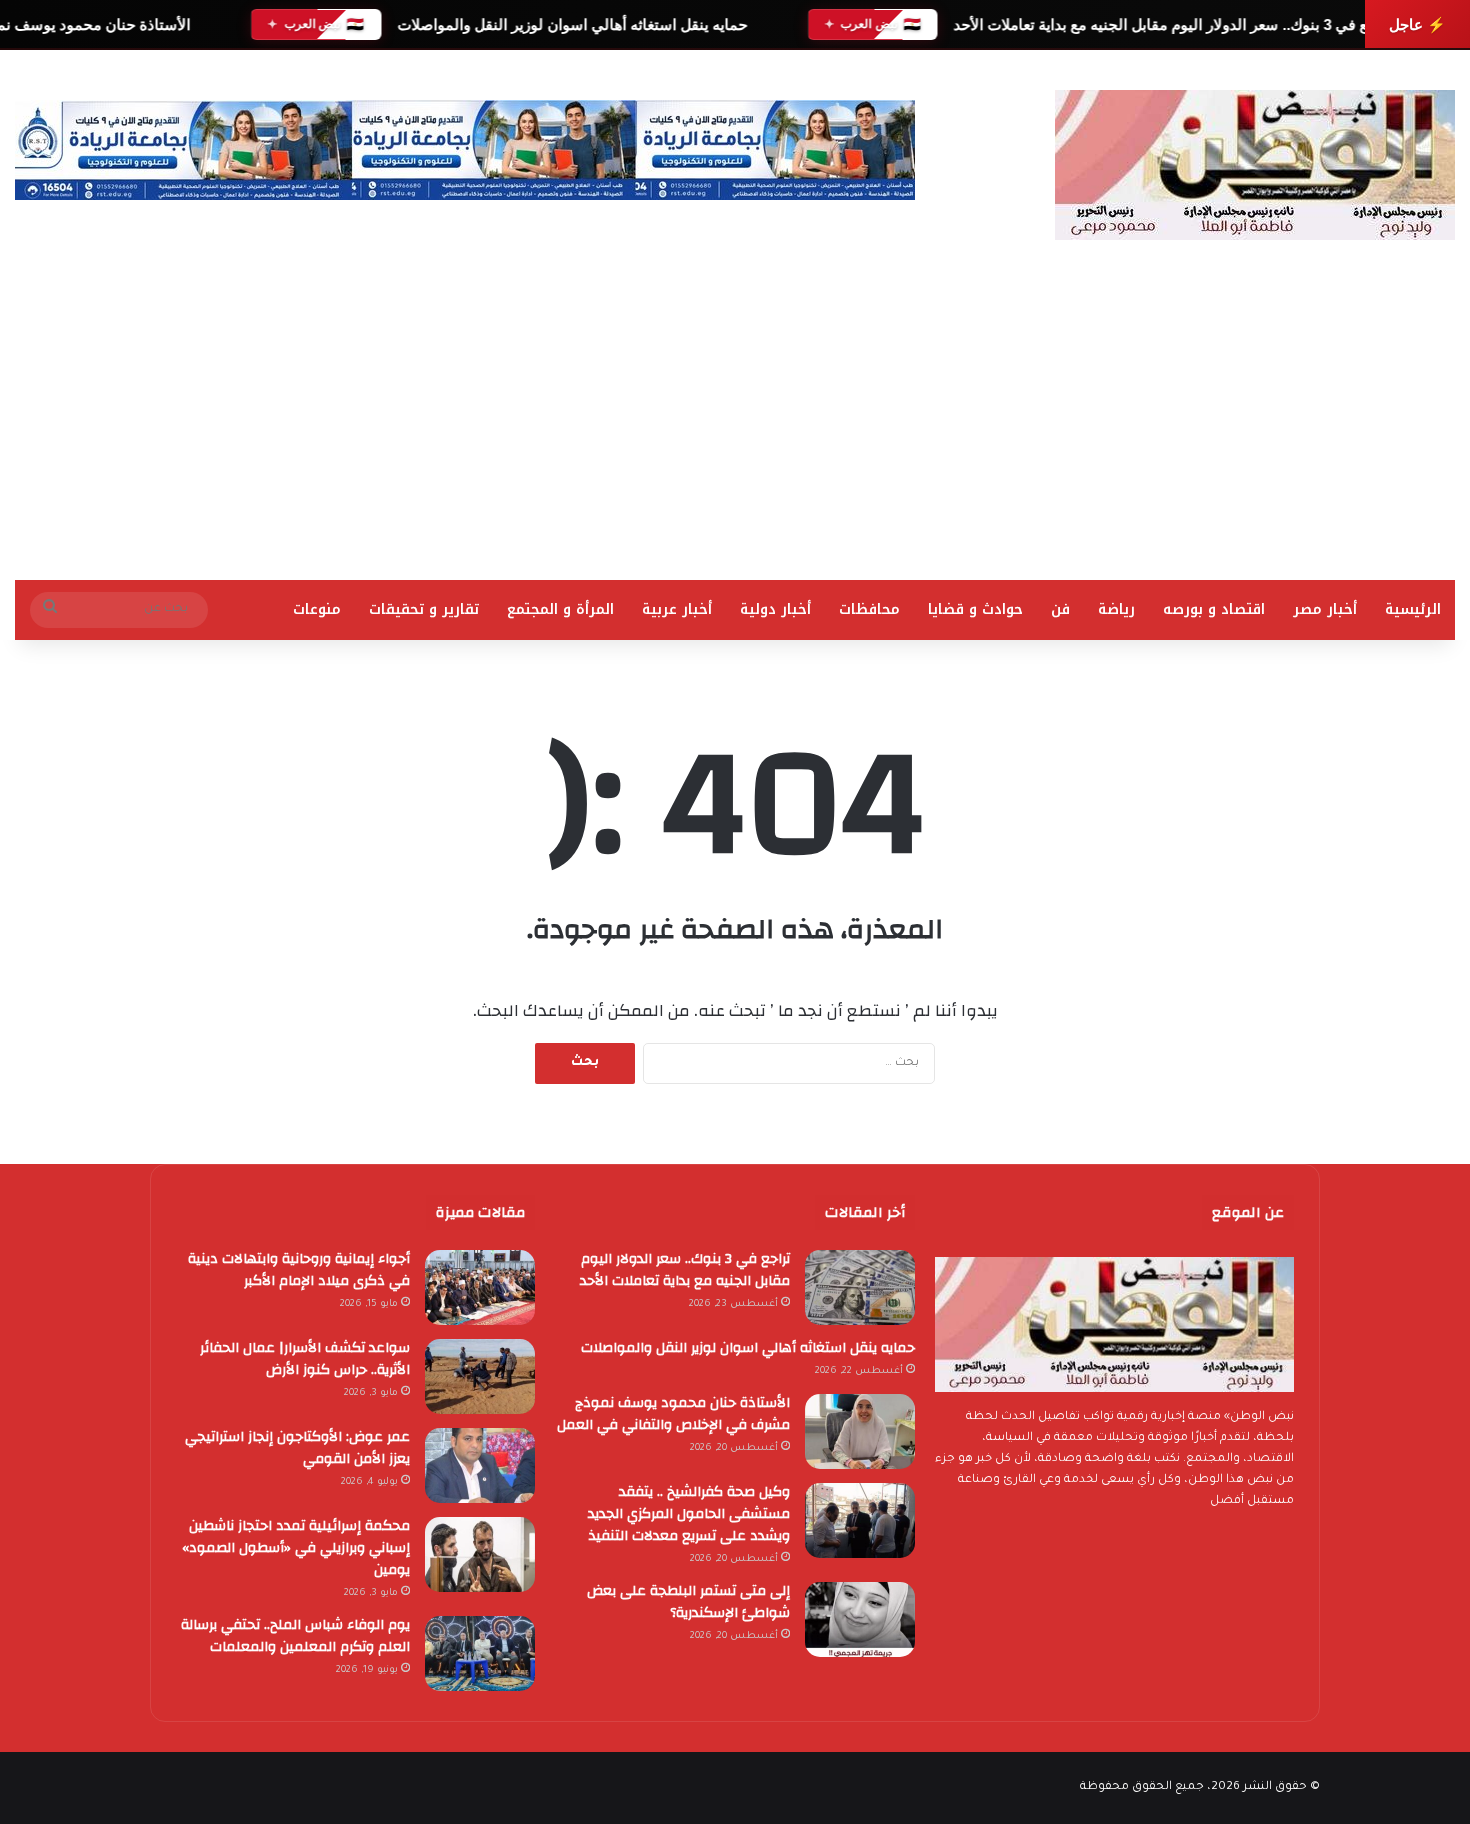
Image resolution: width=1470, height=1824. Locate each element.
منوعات (317, 609)
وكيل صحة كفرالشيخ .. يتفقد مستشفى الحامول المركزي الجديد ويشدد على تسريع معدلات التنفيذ (689, 1514)
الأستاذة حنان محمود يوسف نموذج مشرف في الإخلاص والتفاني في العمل (673, 1414)
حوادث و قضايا (975, 609)
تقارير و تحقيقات (424, 609)
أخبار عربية (677, 609)
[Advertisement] (735, 430)
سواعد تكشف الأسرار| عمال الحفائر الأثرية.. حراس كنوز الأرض (305, 1359)
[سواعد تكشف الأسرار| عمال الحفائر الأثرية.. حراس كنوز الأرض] (480, 1376)
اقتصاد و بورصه (1214, 609)
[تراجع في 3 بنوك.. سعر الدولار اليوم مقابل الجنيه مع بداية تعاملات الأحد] (860, 1287)
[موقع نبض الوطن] (1255, 165)
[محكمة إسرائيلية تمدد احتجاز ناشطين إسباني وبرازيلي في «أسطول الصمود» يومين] (480, 1554)
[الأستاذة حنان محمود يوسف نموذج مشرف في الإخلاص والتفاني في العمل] (860, 1431)
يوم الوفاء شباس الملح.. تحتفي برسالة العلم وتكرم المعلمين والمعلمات (295, 1636)
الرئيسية (1413, 609)
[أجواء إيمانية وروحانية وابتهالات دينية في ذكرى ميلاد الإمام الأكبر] (480, 1287)
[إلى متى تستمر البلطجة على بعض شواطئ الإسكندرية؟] (860, 1619)
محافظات (869, 609)
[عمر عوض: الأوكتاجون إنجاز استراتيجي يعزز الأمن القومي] (480, 1465)
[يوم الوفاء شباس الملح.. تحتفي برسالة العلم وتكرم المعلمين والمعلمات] (480, 1653)
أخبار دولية (775, 609)
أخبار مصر (1325, 609)
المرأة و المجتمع (560, 609)
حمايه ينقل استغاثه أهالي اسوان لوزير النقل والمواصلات (571, 24)
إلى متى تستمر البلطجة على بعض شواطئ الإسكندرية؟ (688, 1602)
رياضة (1116, 609)
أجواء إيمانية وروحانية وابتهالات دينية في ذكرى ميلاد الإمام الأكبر (299, 1270)
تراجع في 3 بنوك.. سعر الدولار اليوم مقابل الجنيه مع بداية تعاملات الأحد (1172, 24)
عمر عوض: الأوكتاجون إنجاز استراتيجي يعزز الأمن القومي (297, 1448)
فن (1060, 609)
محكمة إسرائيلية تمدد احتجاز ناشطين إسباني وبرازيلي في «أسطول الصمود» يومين (296, 1548)
